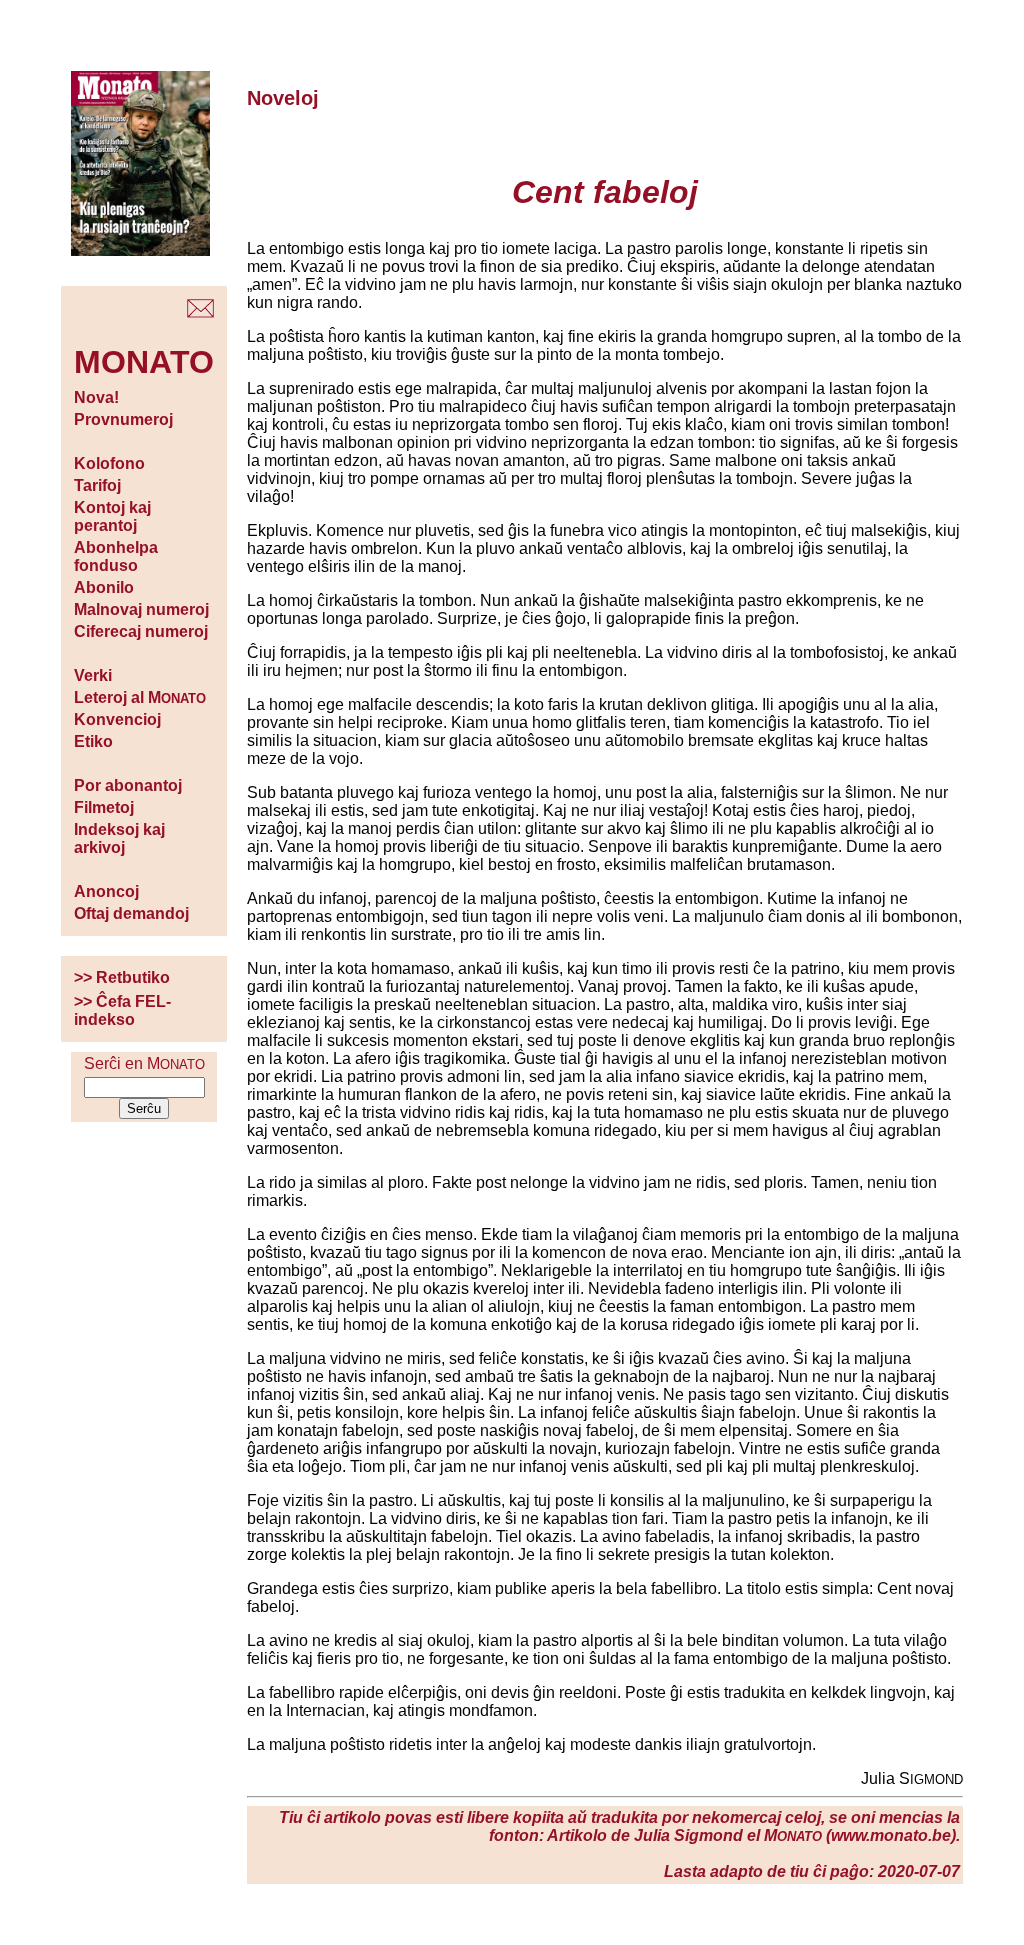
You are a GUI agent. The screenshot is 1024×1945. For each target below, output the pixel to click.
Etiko (93, 741)
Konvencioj (117, 719)
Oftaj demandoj (131, 913)
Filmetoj (104, 807)
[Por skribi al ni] (200, 312)
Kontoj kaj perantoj (112, 516)
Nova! (96, 397)
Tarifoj (97, 485)
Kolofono (109, 463)
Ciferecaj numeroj (141, 631)
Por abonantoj (128, 785)
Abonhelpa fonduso (116, 556)
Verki (93, 675)
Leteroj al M (140, 697)
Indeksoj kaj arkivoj (119, 838)
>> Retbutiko (122, 977)
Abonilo (104, 587)
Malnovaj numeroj (141, 609)
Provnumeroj (123, 419)
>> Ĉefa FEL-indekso (122, 1010)
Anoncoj (106, 891)
